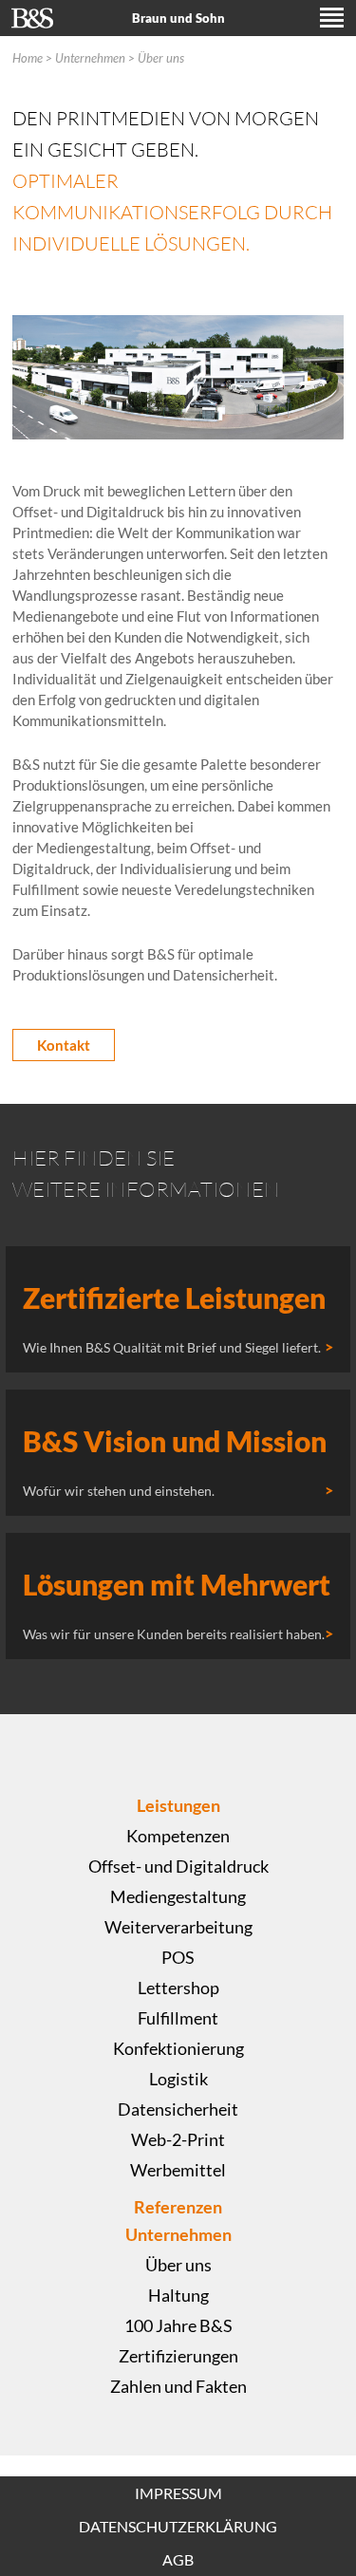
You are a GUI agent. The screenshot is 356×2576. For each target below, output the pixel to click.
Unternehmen (90, 58)
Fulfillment (178, 2018)
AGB (178, 2559)
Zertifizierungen (178, 2356)
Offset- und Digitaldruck (178, 1866)
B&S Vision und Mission (175, 1441)
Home (28, 58)
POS (178, 1957)
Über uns (161, 58)
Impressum (178, 2493)
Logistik (178, 2079)
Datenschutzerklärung (178, 2526)
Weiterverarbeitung (178, 1927)
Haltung (178, 2295)
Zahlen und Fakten (178, 2386)
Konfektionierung (178, 2048)
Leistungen (178, 1805)
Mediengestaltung (178, 1896)
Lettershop (178, 1988)
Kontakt (64, 1045)
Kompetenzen (178, 1836)
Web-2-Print (178, 2139)
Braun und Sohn (178, 18)
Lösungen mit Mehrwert (177, 1584)
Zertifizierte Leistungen (174, 1297)
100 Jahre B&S (178, 2325)
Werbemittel (178, 2170)
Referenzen (178, 2207)
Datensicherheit (178, 2109)
